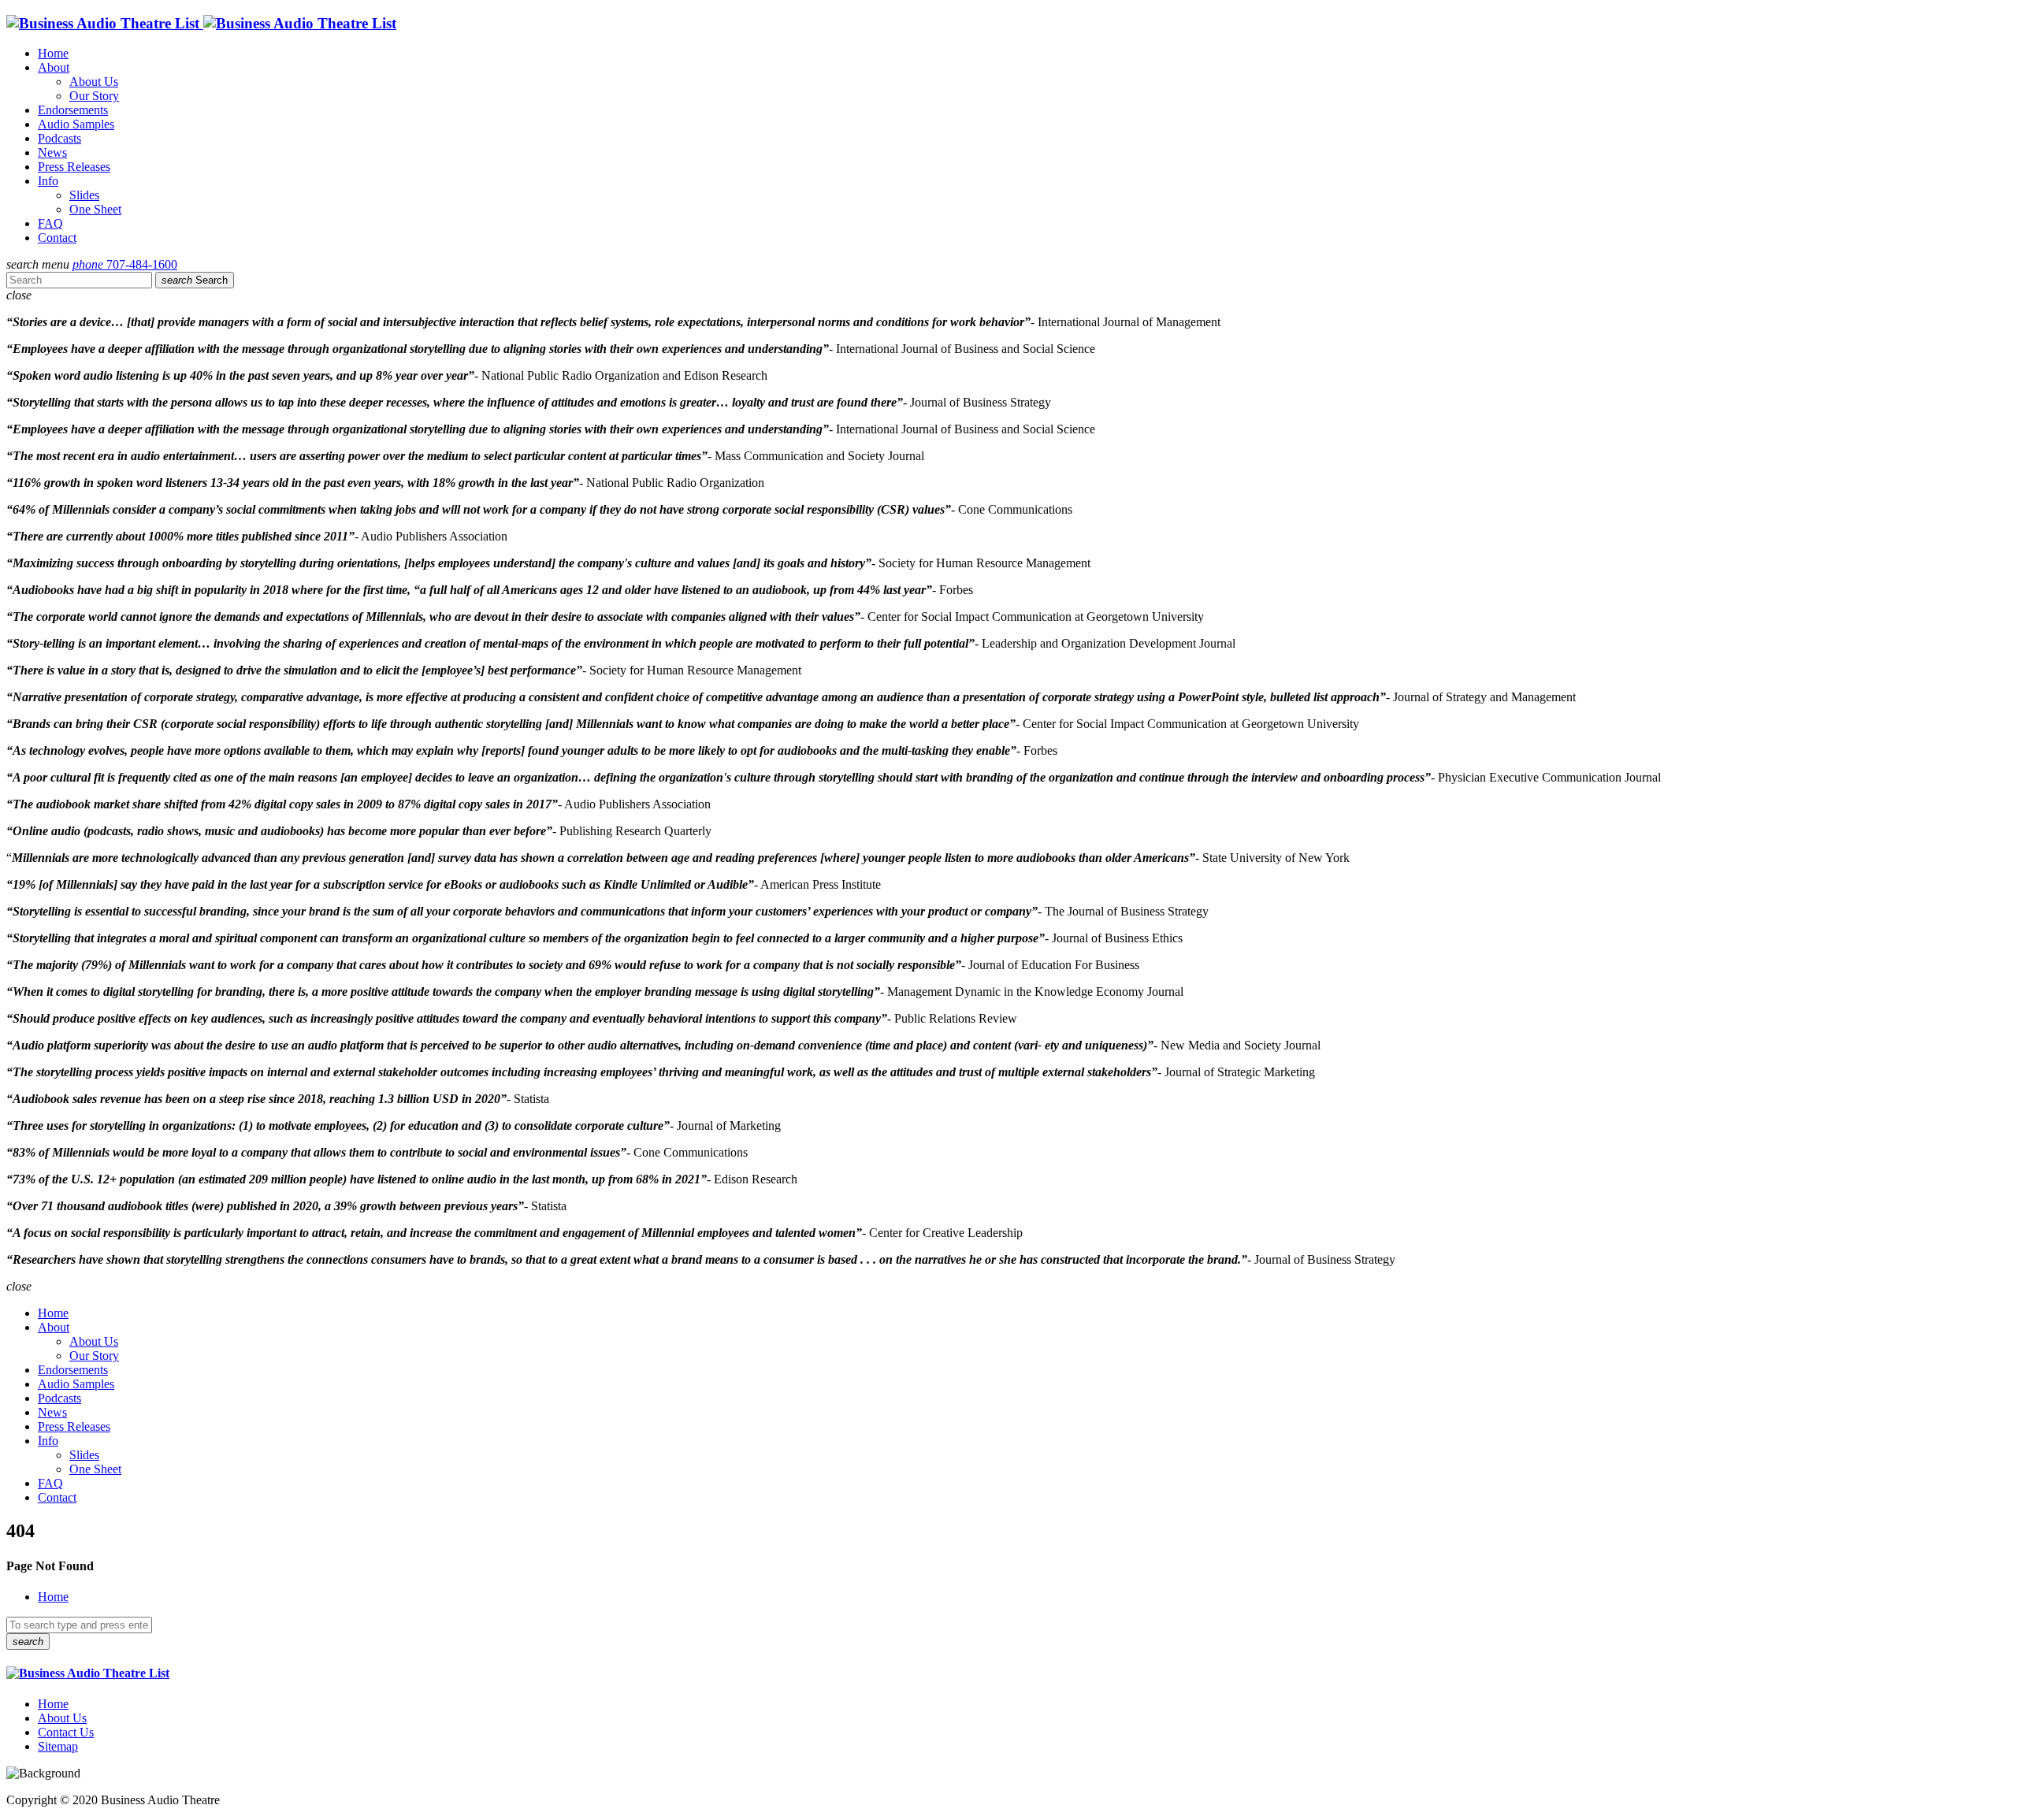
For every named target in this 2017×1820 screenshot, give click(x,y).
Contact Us (66, 1732)
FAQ (50, 223)
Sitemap (58, 1746)
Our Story (94, 96)
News (52, 152)
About (54, 67)
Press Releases (74, 167)
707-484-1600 (125, 264)
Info (48, 181)
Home (53, 53)
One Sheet (95, 209)
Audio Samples (76, 124)
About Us (94, 82)
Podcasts (59, 138)
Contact (57, 238)
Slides (84, 195)
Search (195, 280)
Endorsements (73, 110)
